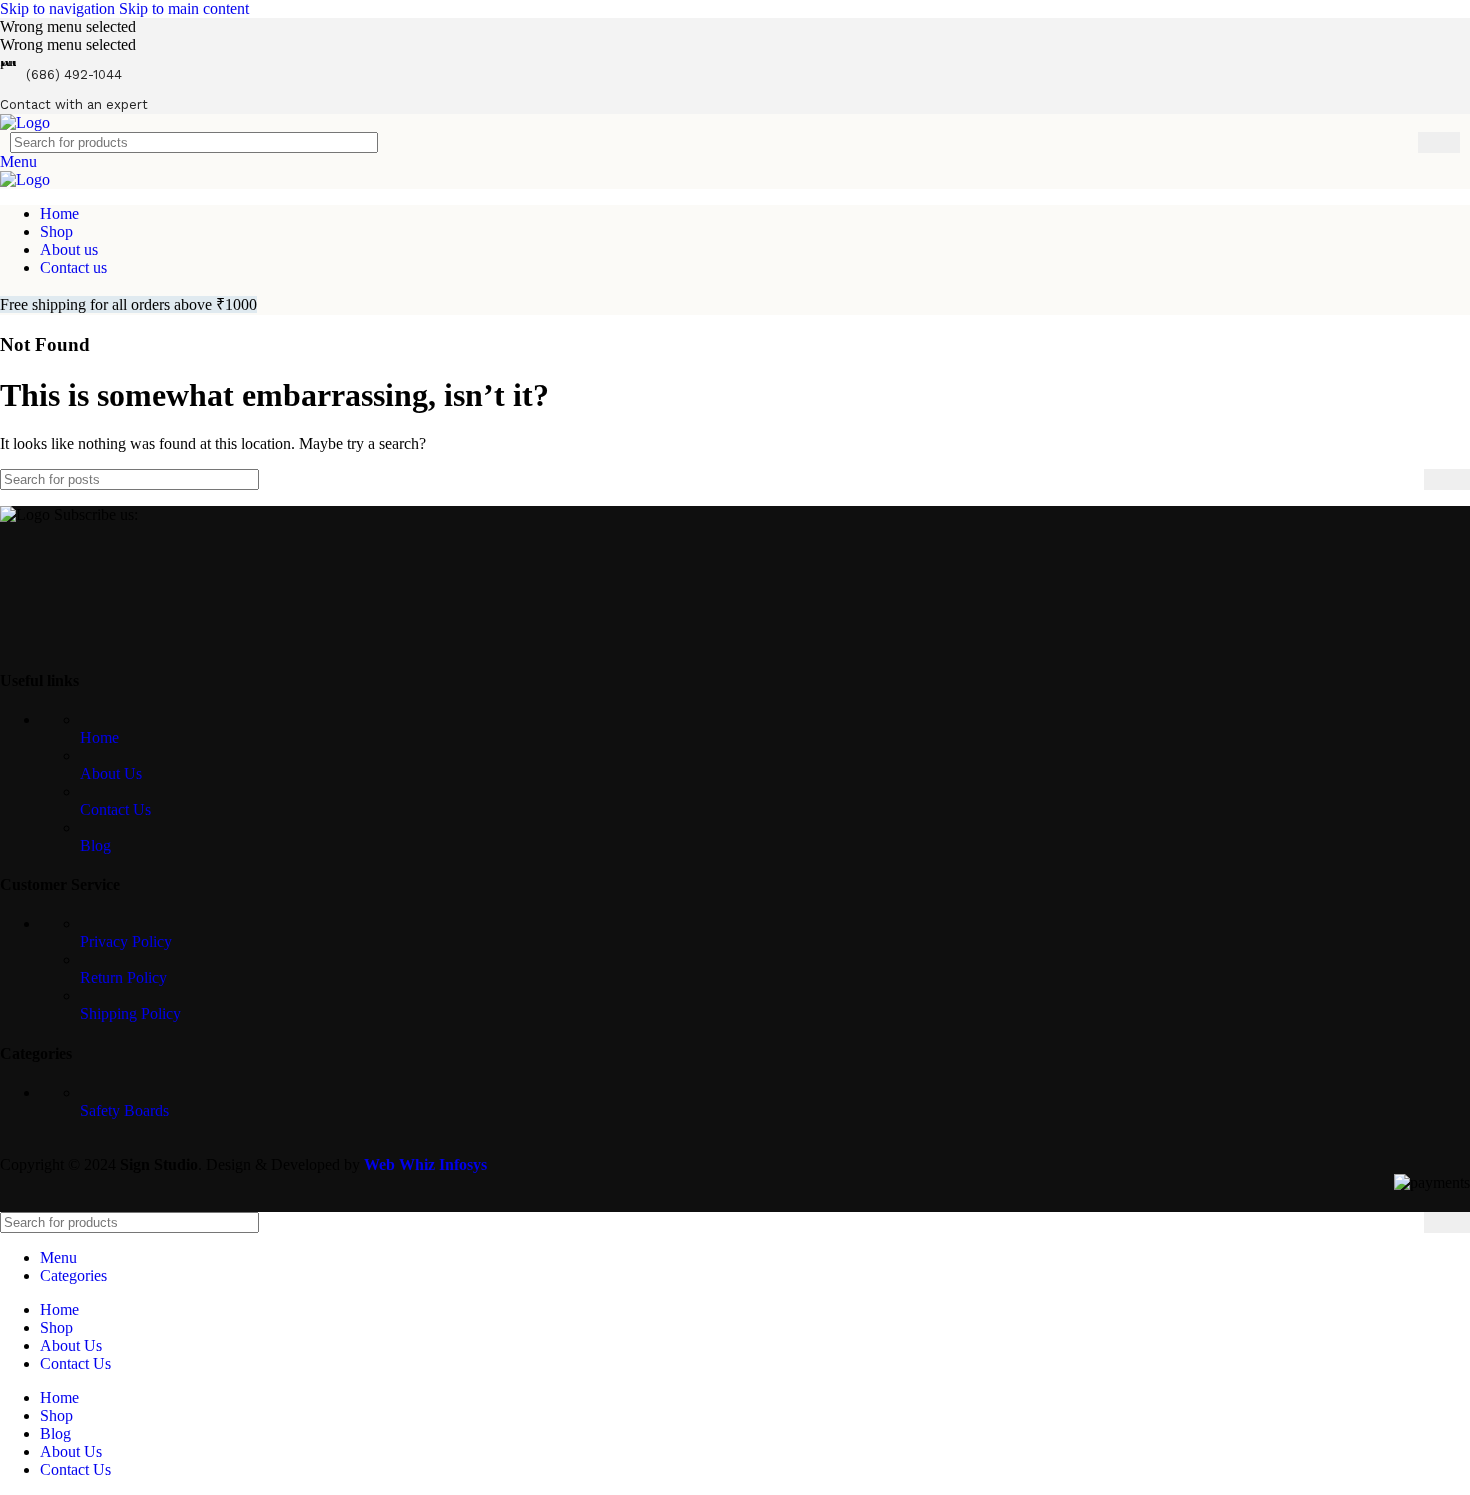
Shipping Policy (130, 1013)
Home (99, 737)
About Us (111, 773)
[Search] (1439, 142)
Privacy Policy (126, 941)
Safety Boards (124, 1110)
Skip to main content (184, 8)
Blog (95, 845)
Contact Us (115, 809)
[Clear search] (1403, 142)
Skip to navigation (59, 8)
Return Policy (123, 977)
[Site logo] (25, 122)
